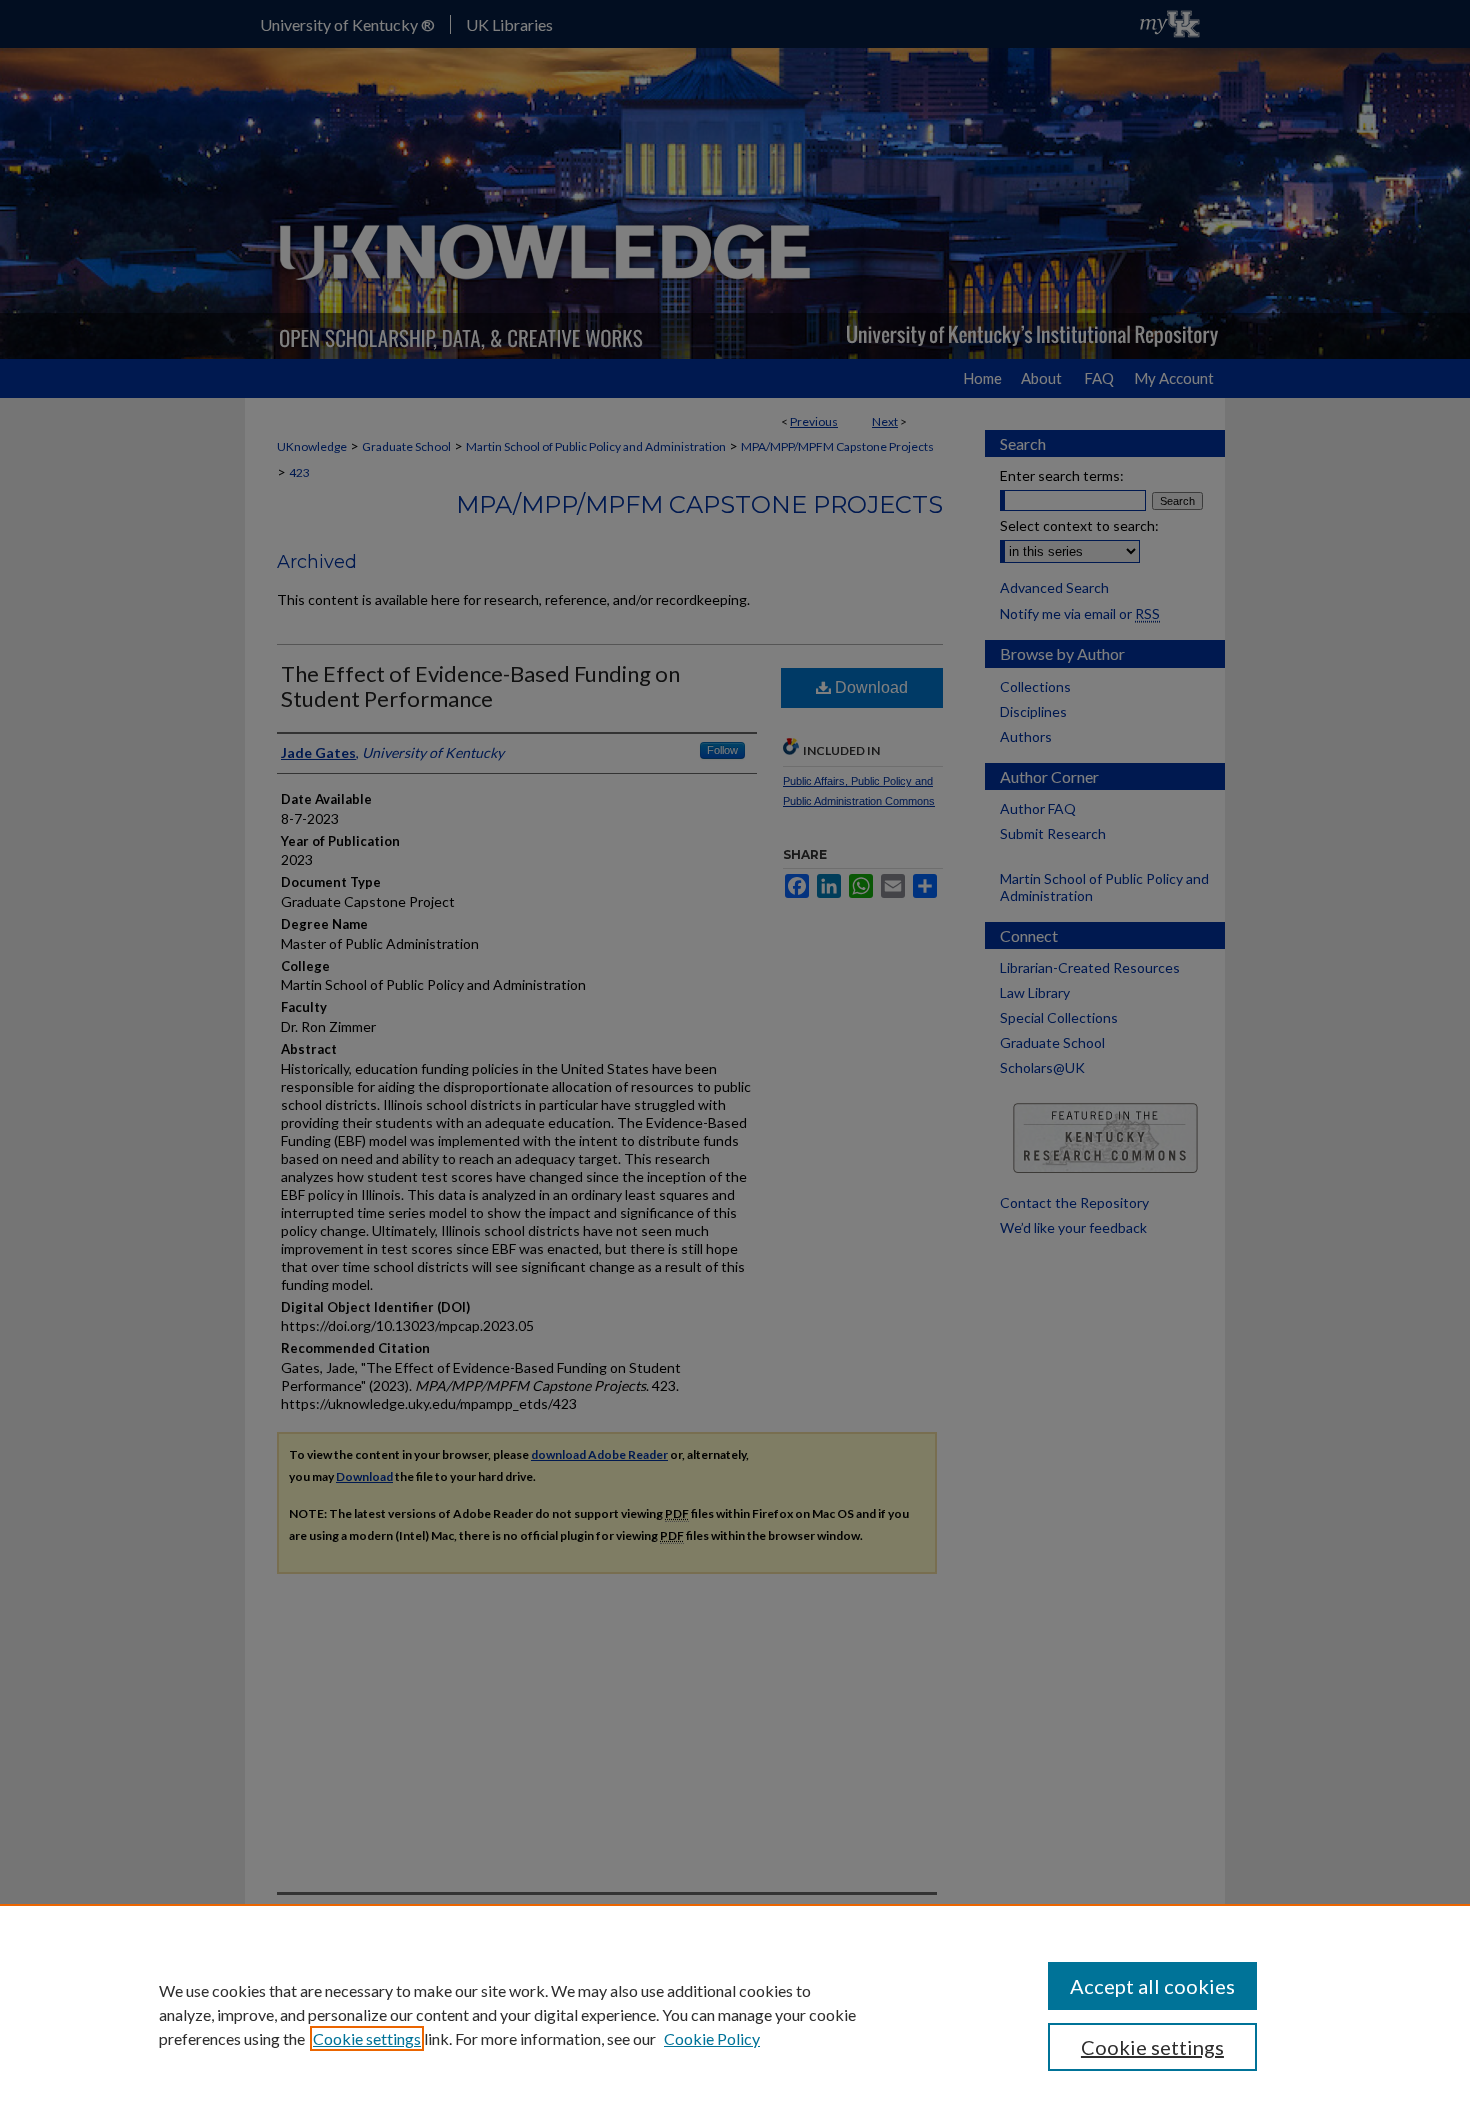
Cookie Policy (712, 2038)
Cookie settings (367, 2038)
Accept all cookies (1152, 1986)
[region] (735, 2014)
